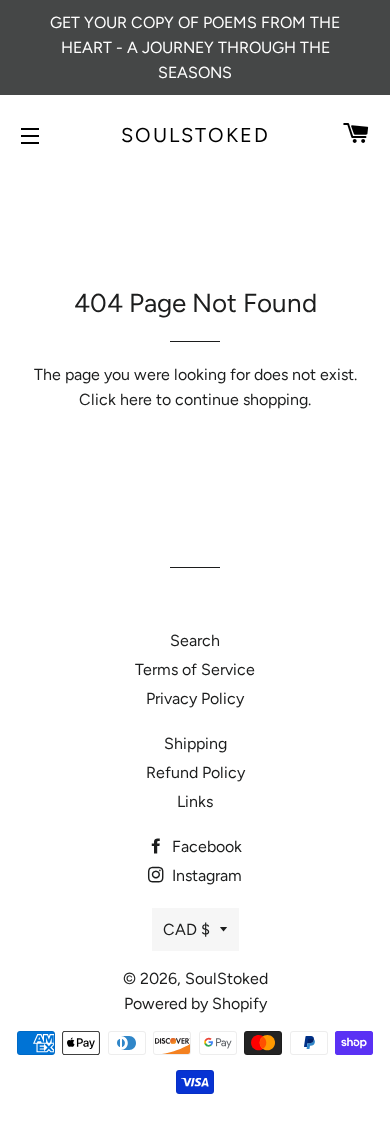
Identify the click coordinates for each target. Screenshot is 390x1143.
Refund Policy (195, 772)
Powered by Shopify (195, 1003)
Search (195, 640)
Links (195, 801)
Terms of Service (195, 669)
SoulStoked (195, 135)
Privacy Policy (195, 698)
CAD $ (186, 929)
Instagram (205, 875)
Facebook (205, 846)
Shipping (195, 743)
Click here (115, 399)
